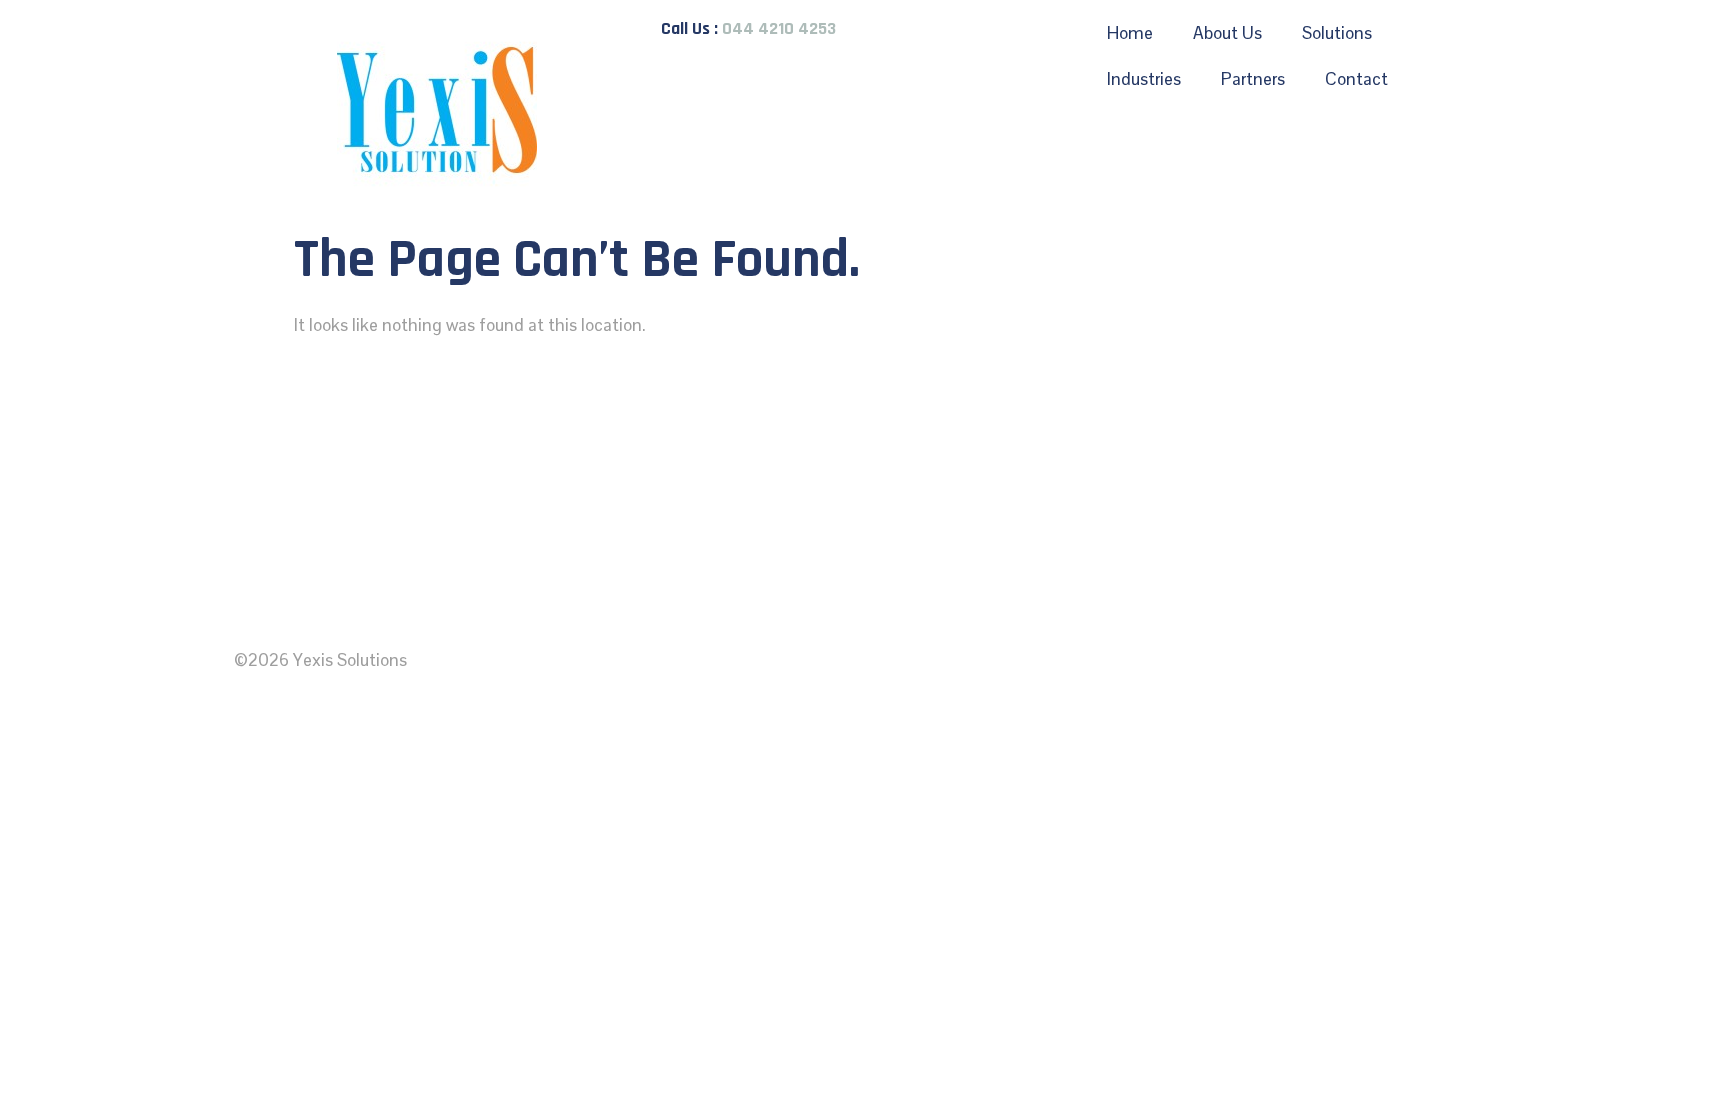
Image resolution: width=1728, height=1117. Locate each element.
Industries (1144, 79)
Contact (1356, 79)
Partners (1253, 79)
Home (1130, 33)
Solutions (1337, 33)
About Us (1227, 33)
